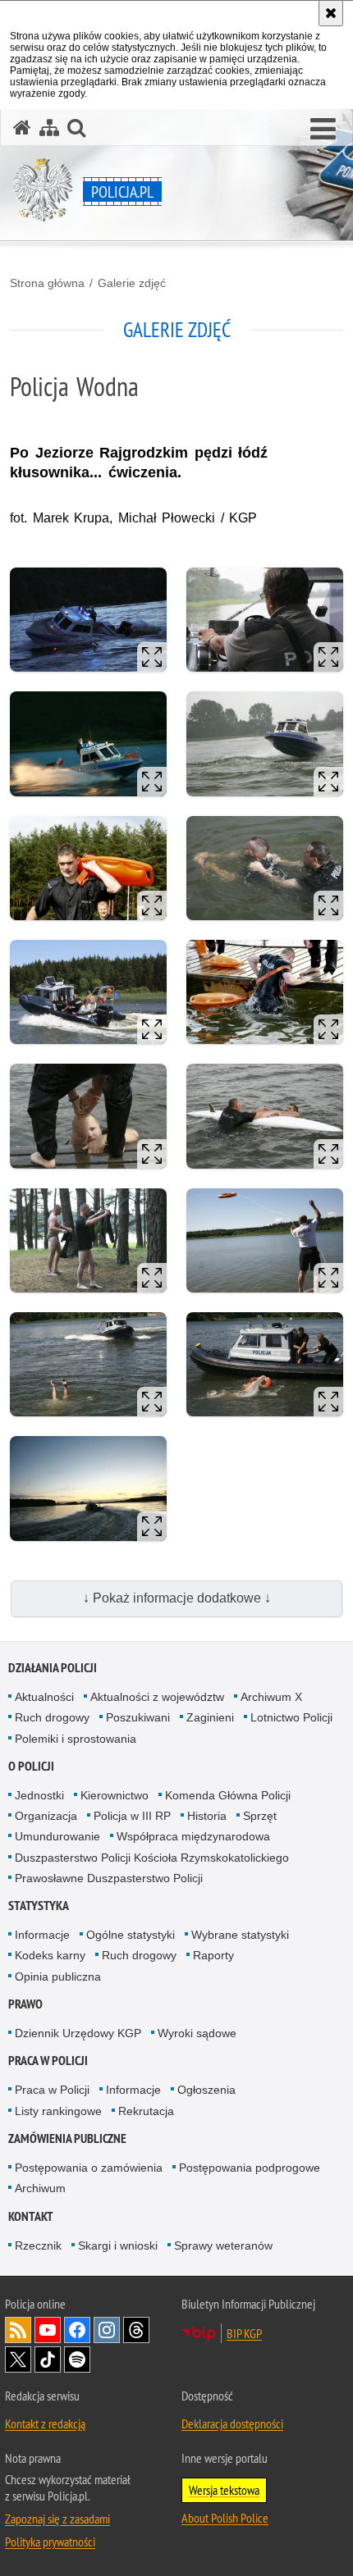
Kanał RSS (18, 2330)
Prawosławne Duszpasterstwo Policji (109, 1878)
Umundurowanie (57, 1836)
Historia (207, 1816)
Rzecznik (38, 2245)
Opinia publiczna (58, 1976)
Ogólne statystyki (131, 1935)
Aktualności (44, 1697)
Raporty (213, 1955)
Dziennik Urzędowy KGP (78, 2033)
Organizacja (46, 1816)
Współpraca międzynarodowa (193, 1836)
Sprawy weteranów (223, 2245)
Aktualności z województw (157, 1697)
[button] (323, 130)
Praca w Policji (48, 2061)
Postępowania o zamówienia (89, 2168)
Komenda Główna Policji (228, 1795)
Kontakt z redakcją (45, 2423)
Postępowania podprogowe (250, 2168)
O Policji (31, 1766)
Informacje (42, 1935)
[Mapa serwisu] (49, 128)
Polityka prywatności (50, 2542)
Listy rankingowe (58, 2111)
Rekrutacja (146, 2111)
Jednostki (39, 1795)
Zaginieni (210, 1717)
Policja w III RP (132, 1816)
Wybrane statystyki (240, 1935)
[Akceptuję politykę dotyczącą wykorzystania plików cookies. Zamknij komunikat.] (331, 13)
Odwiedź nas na (48, 2330)
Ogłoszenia (206, 2090)
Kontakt (31, 2216)
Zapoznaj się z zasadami (57, 2519)
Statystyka (39, 1906)
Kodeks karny (50, 1955)
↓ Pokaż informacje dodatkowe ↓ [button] (177, 1598)
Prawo (25, 2004)
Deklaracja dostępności (232, 2423)
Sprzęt (260, 1816)
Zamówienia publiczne (67, 2138)
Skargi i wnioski (118, 2245)
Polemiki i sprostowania (76, 1739)
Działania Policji (53, 1668)
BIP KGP (244, 2333)
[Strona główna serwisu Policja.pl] (22, 128)
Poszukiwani (138, 1717)
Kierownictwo (115, 1795)
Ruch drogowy (52, 1717)
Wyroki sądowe (197, 2033)
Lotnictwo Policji (291, 1717)
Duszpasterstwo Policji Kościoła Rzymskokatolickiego (152, 1858)
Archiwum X (271, 1697)
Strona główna (47, 283)
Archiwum (40, 2188)
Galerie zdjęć (132, 283)
